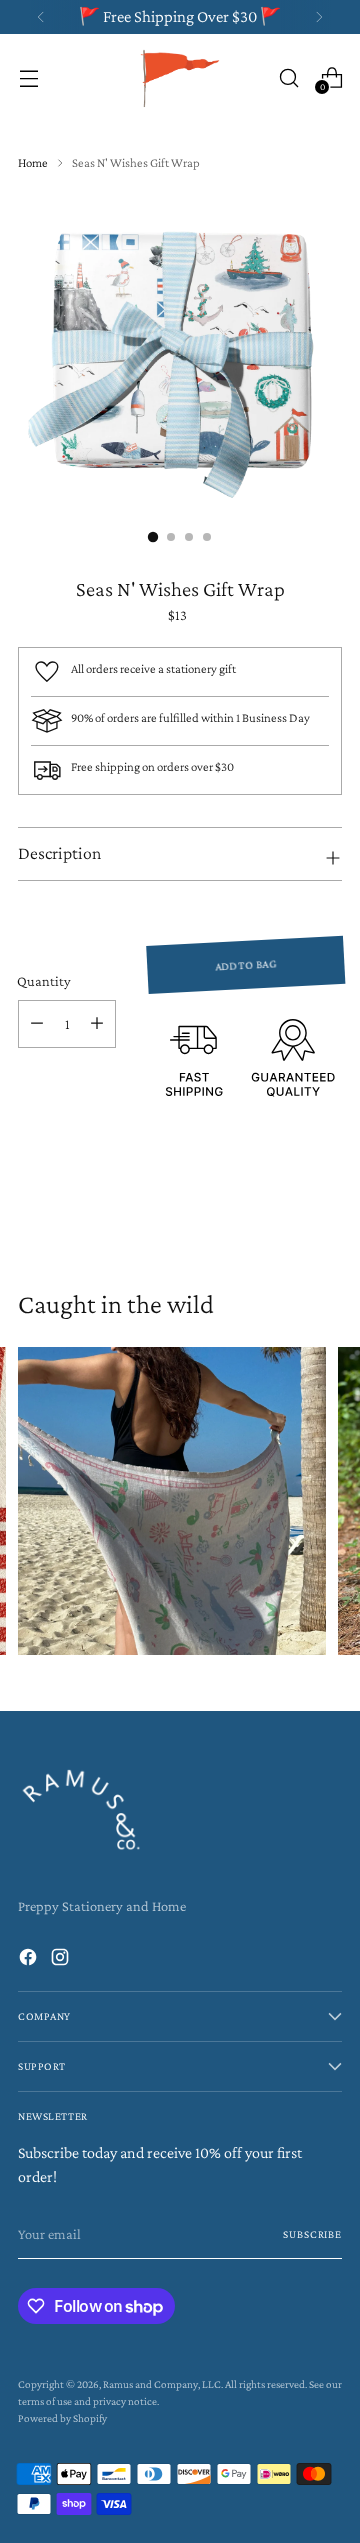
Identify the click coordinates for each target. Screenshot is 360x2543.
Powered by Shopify (62, 2418)
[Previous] (41, 17)
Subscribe (312, 2234)
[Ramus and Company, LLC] (180, 77)
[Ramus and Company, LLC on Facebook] (30, 1960)
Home (33, 162)
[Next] (319, 17)
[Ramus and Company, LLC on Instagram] (62, 1960)
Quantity (44, 981)
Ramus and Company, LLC (162, 2384)
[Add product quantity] (97, 1024)
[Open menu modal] (28, 77)
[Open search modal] (288, 77)
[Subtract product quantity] (37, 1024)
